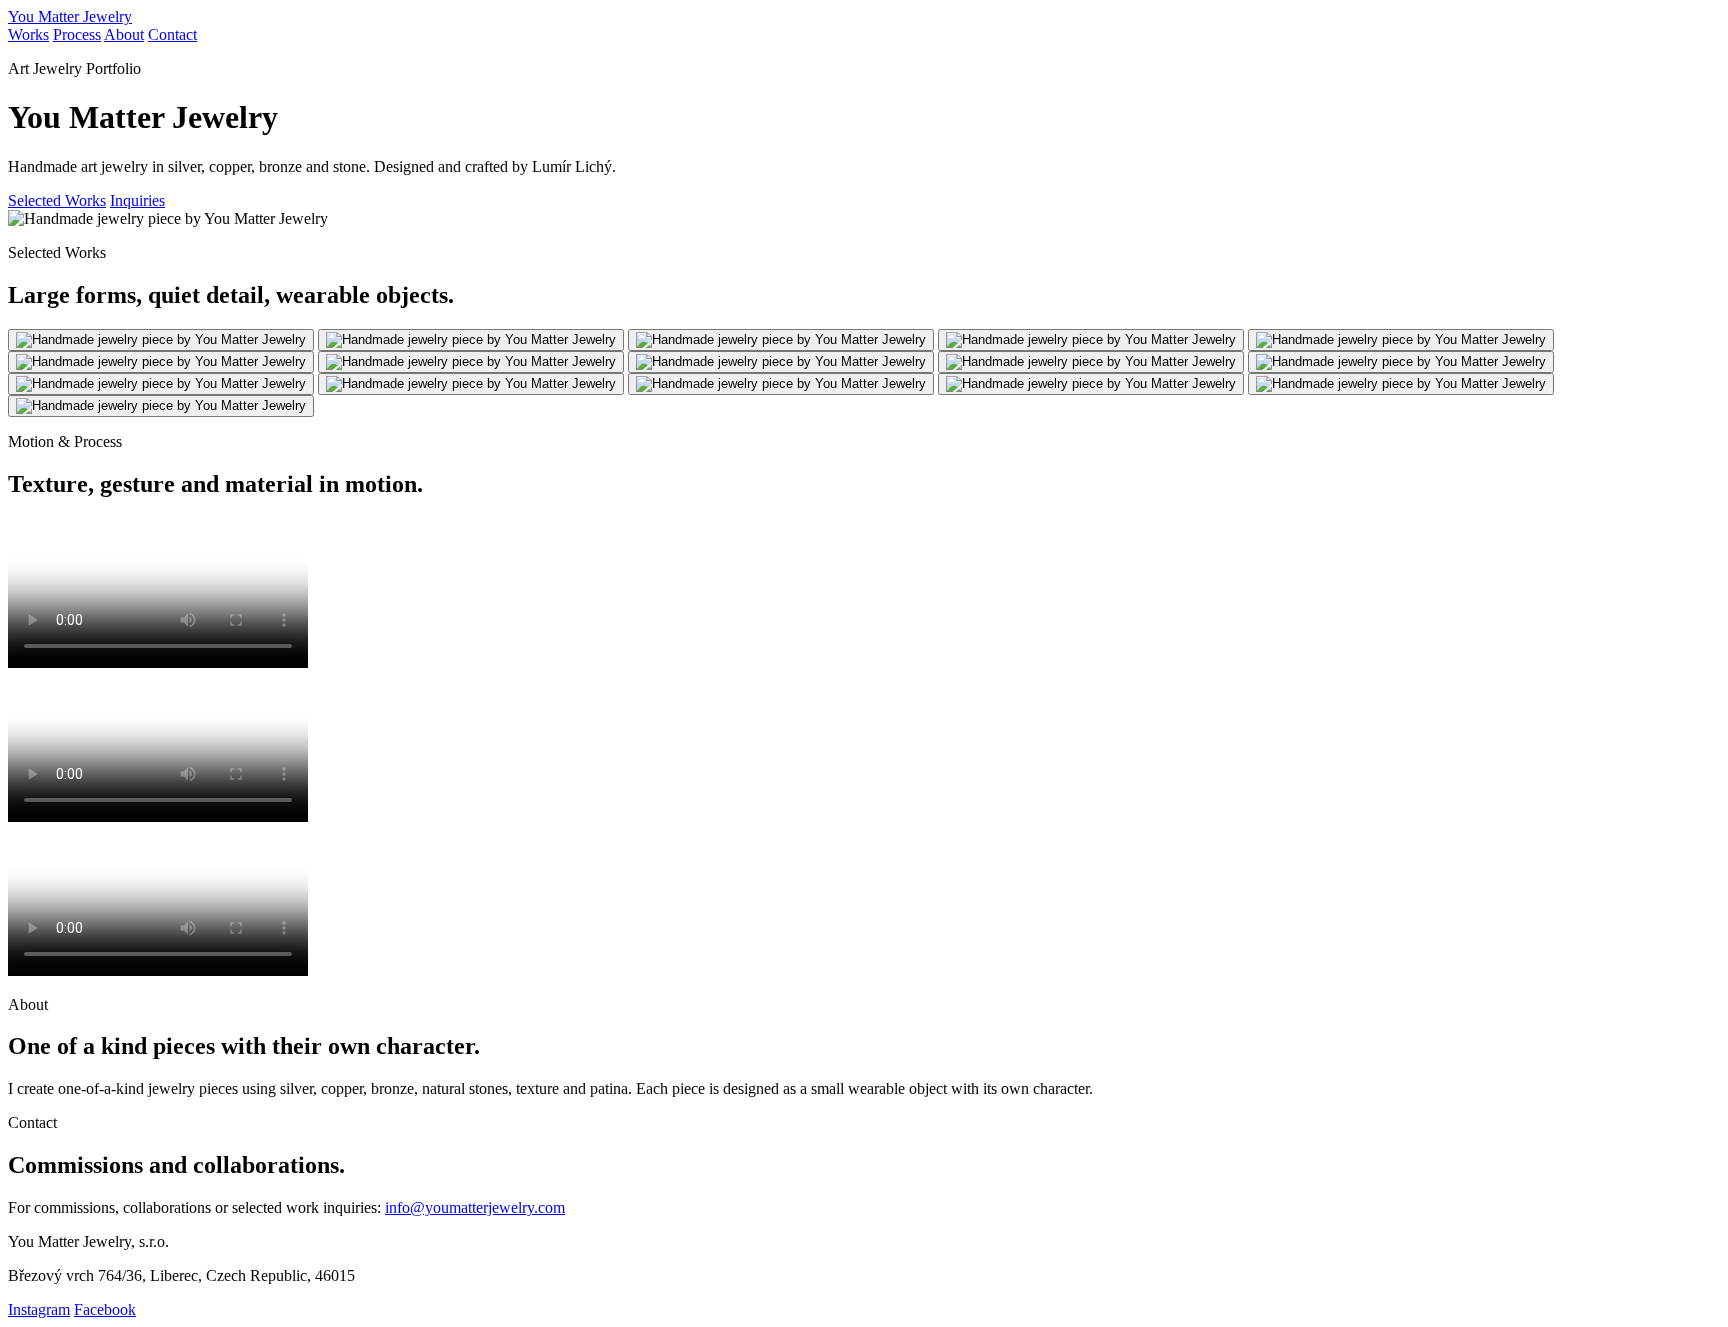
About (124, 34)
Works (28, 34)
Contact (172, 34)
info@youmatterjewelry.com (475, 1207)
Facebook (105, 1309)
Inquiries (137, 200)
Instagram (39, 1309)
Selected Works (57, 200)
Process (77, 34)
